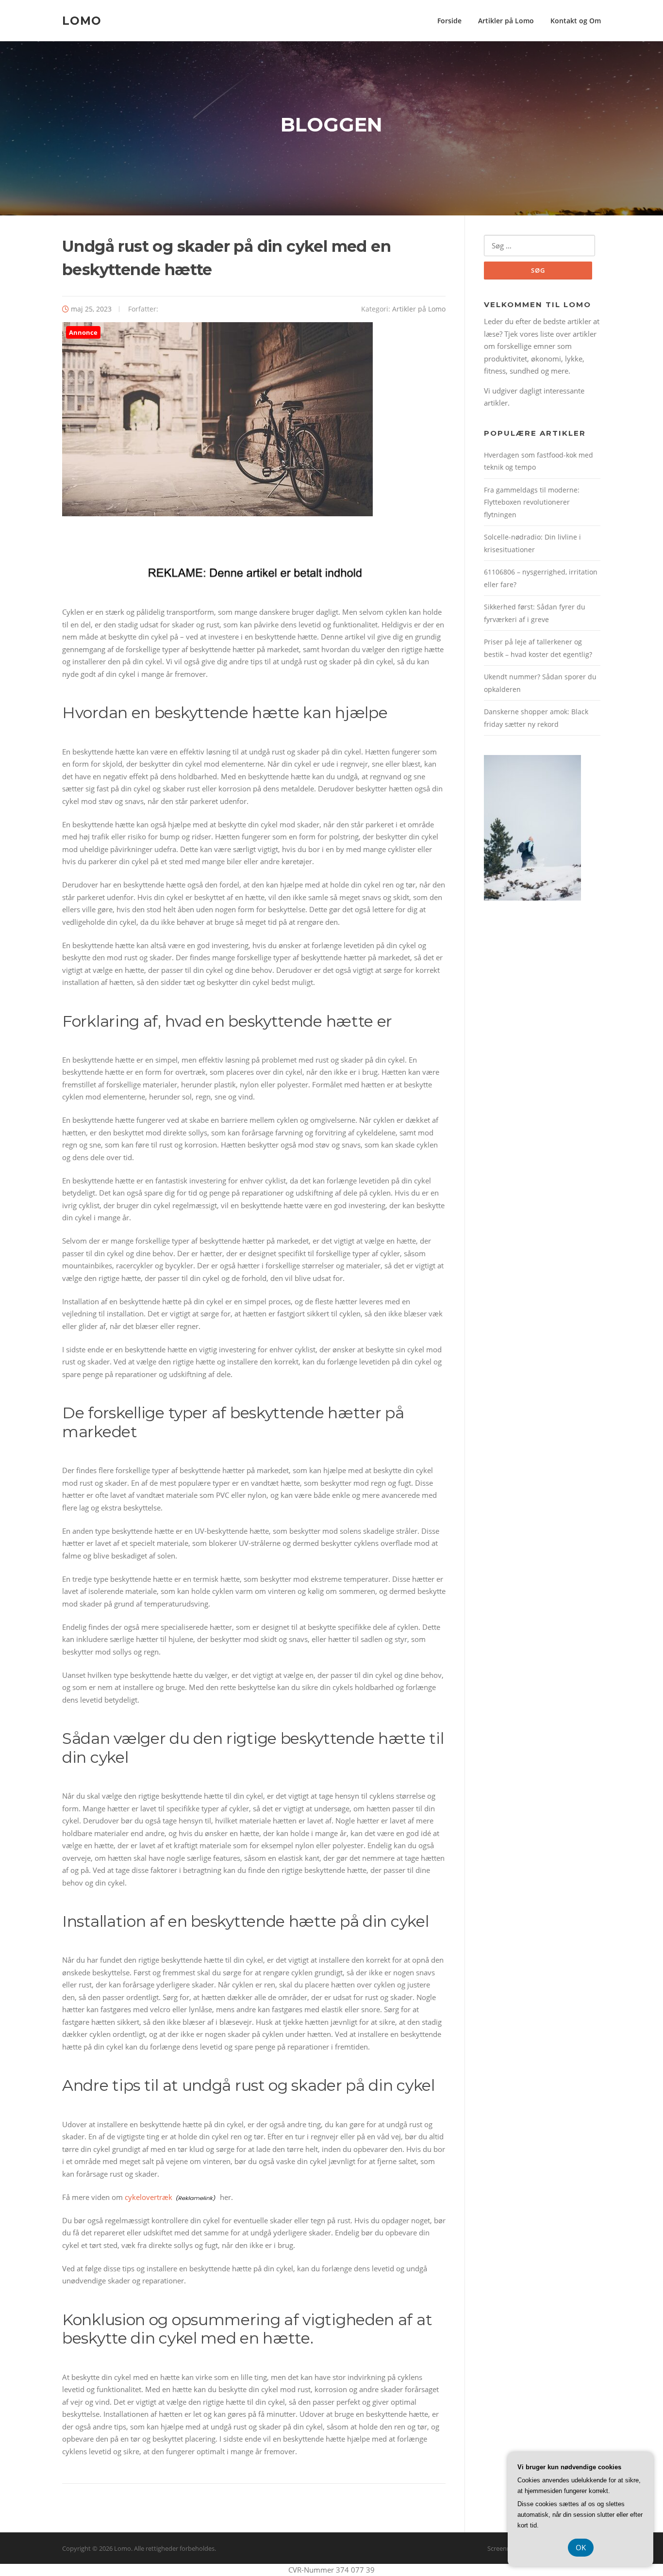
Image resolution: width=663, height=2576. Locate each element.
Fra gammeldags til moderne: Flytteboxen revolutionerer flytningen (532, 502)
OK (581, 2547)
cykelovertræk (149, 2197)
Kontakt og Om (576, 21)
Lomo (82, 20)
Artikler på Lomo (506, 21)
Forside (449, 21)
